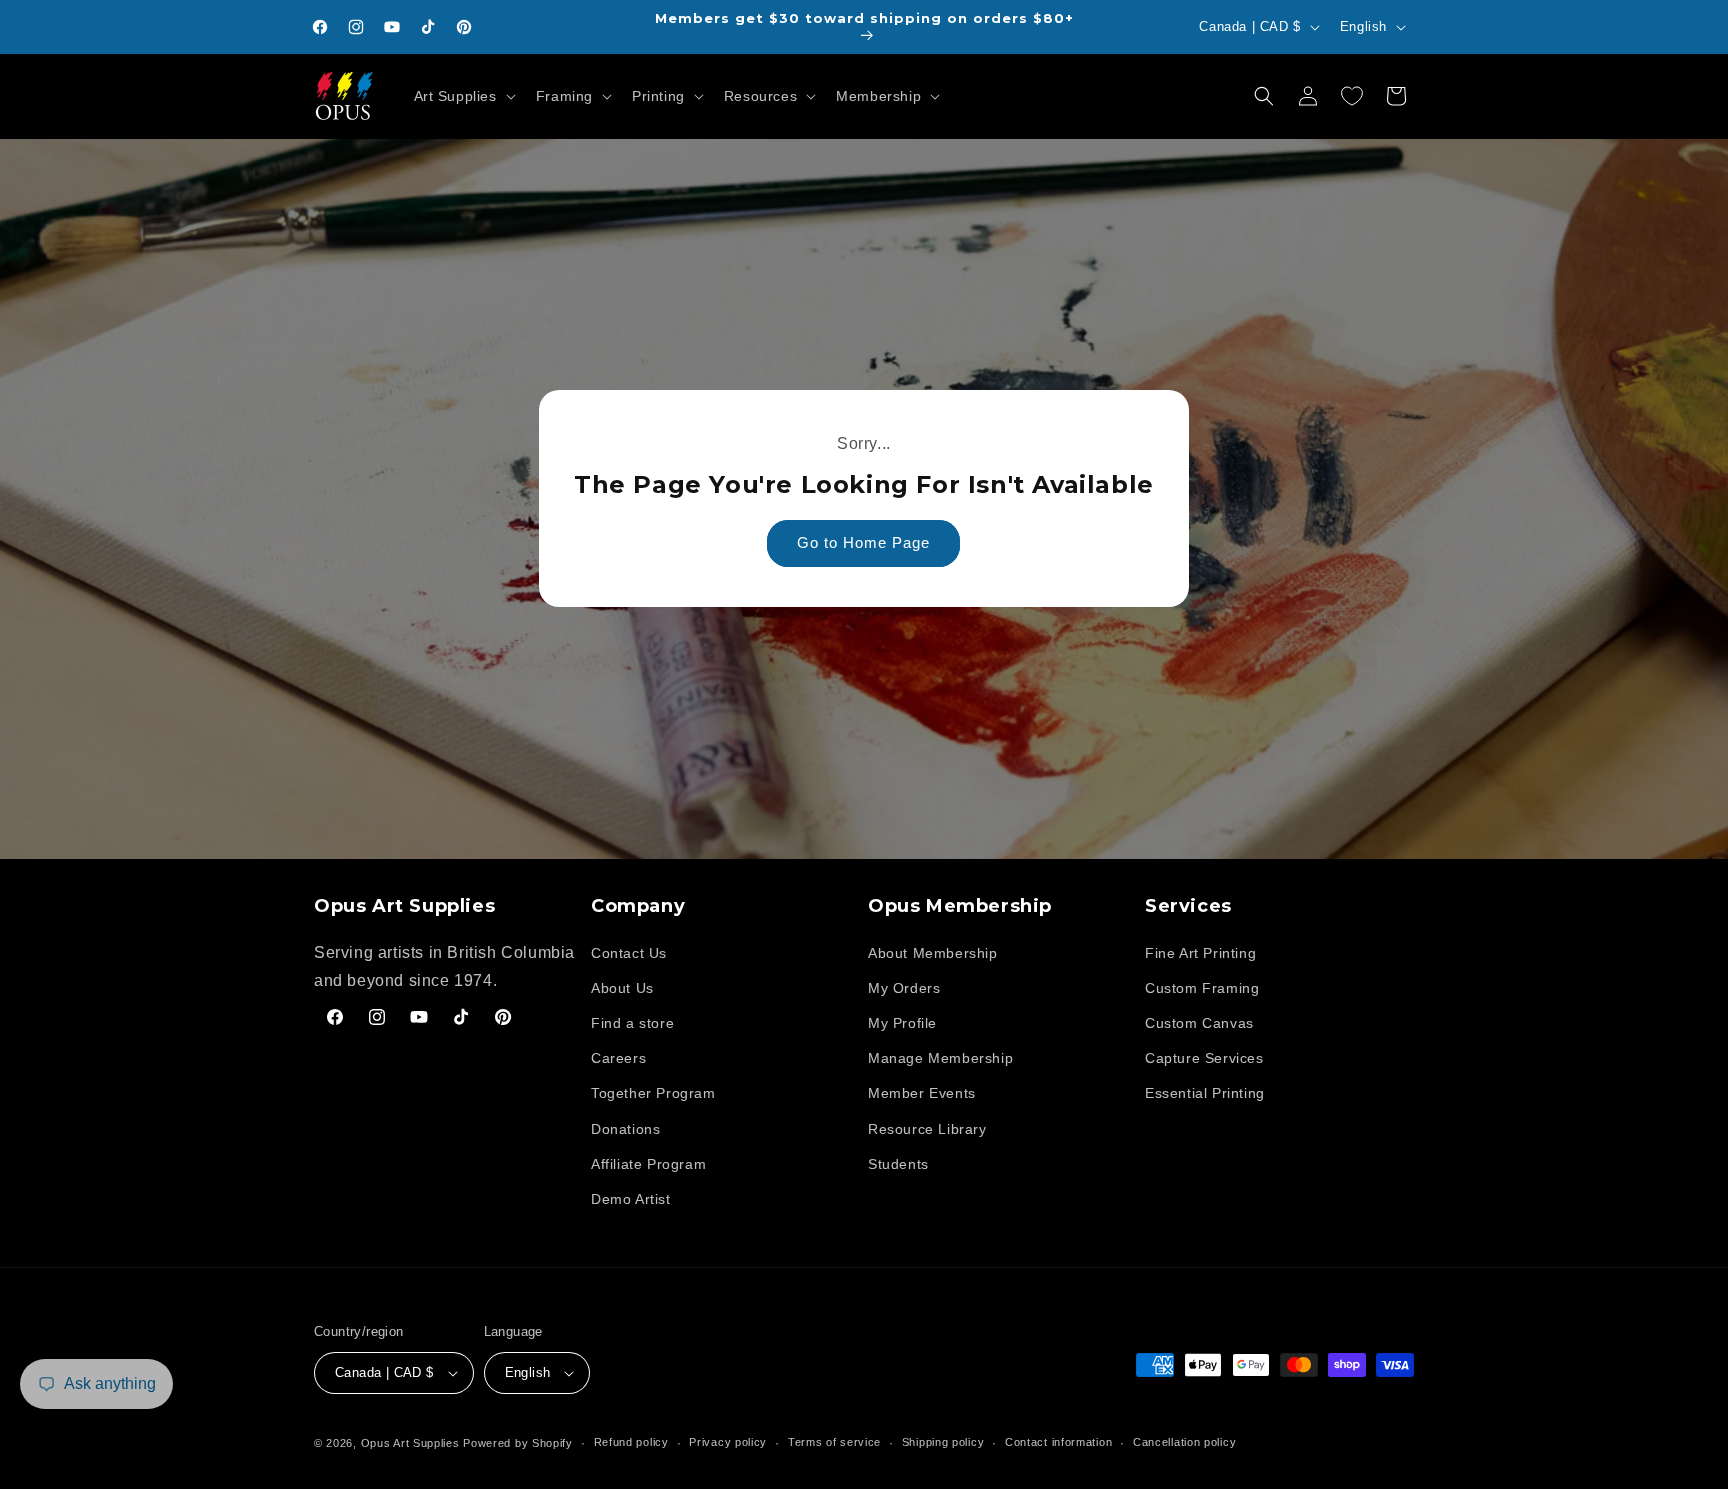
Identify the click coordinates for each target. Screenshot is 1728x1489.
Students (898, 1164)
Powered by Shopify (518, 1443)
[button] (463, 96)
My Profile (902, 1023)
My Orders (904, 988)
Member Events (922, 1093)
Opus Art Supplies (410, 1443)
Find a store (632, 1023)
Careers (618, 1058)
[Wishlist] (1352, 96)
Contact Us (629, 953)
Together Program (653, 1093)
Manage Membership (940, 1058)
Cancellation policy (1184, 1442)
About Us (622, 988)
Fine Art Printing (1200, 953)
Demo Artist (631, 1199)
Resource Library (927, 1129)
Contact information (1058, 1442)
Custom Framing (1202, 988)
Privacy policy (728, 1442)
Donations (625, 1129)
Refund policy (631, 1442)
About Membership (933, 953)
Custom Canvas (1199, 1023)
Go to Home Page (864, 543)
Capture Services (1204, 1058)
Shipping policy (943, 1442)
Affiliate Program (648, 1164)
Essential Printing (1205, 1093)
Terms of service (834, 1442)
